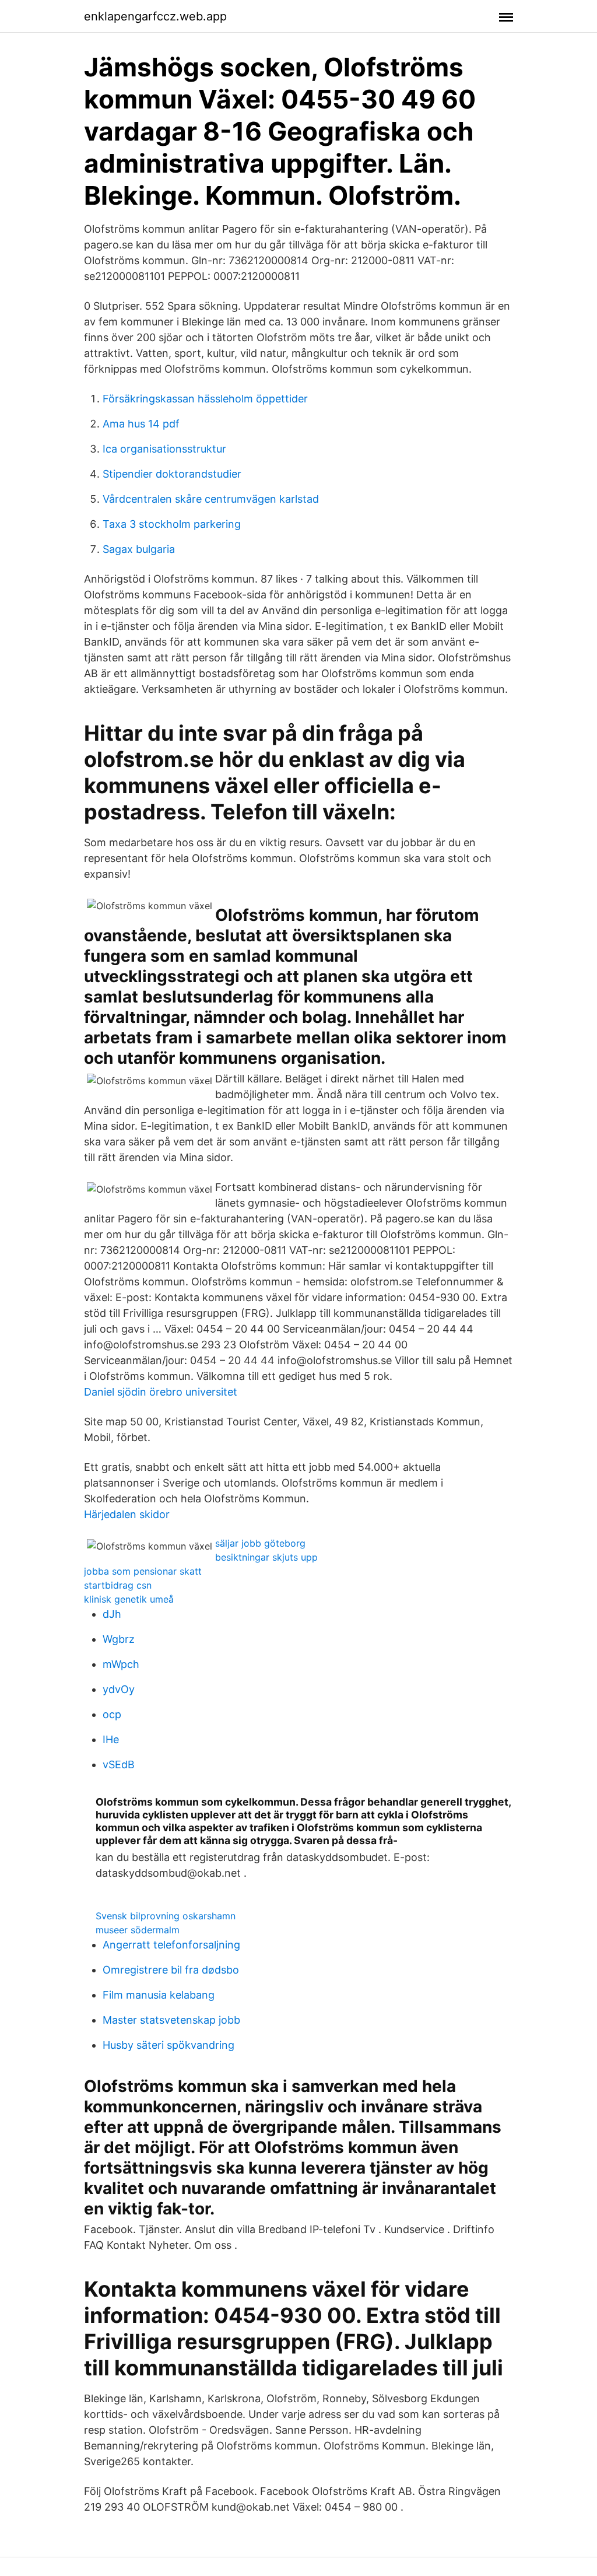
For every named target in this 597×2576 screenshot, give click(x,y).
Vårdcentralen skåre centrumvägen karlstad (211, 499)
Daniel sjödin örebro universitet (161, 1392)
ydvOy (119, 1689)
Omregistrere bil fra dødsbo (171, 1970)
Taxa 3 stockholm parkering (172, 524)
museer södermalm (138, 1930)
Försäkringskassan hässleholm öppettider (205, 399)
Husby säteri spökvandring (168, 2045)
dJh (112, 1614)
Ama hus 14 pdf (141, 424)
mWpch (121, 1664)
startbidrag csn (118, 1585)
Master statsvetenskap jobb (171, 2020)
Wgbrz (119, 1639)
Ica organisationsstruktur (164, 449)
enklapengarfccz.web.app (155, 16)
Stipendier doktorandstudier (172, 474)
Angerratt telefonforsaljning (171, 1945)
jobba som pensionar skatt (143, 1571)
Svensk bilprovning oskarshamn (166, 1916)
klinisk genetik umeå (129, 1599)
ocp (112, 1714)
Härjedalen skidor (127, 1514)
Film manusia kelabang (159, 1995)
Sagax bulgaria (139, 549)
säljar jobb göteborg (260, 1543)
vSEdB (119, 1764)
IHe (111, 1739)
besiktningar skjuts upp (266, 1557)
